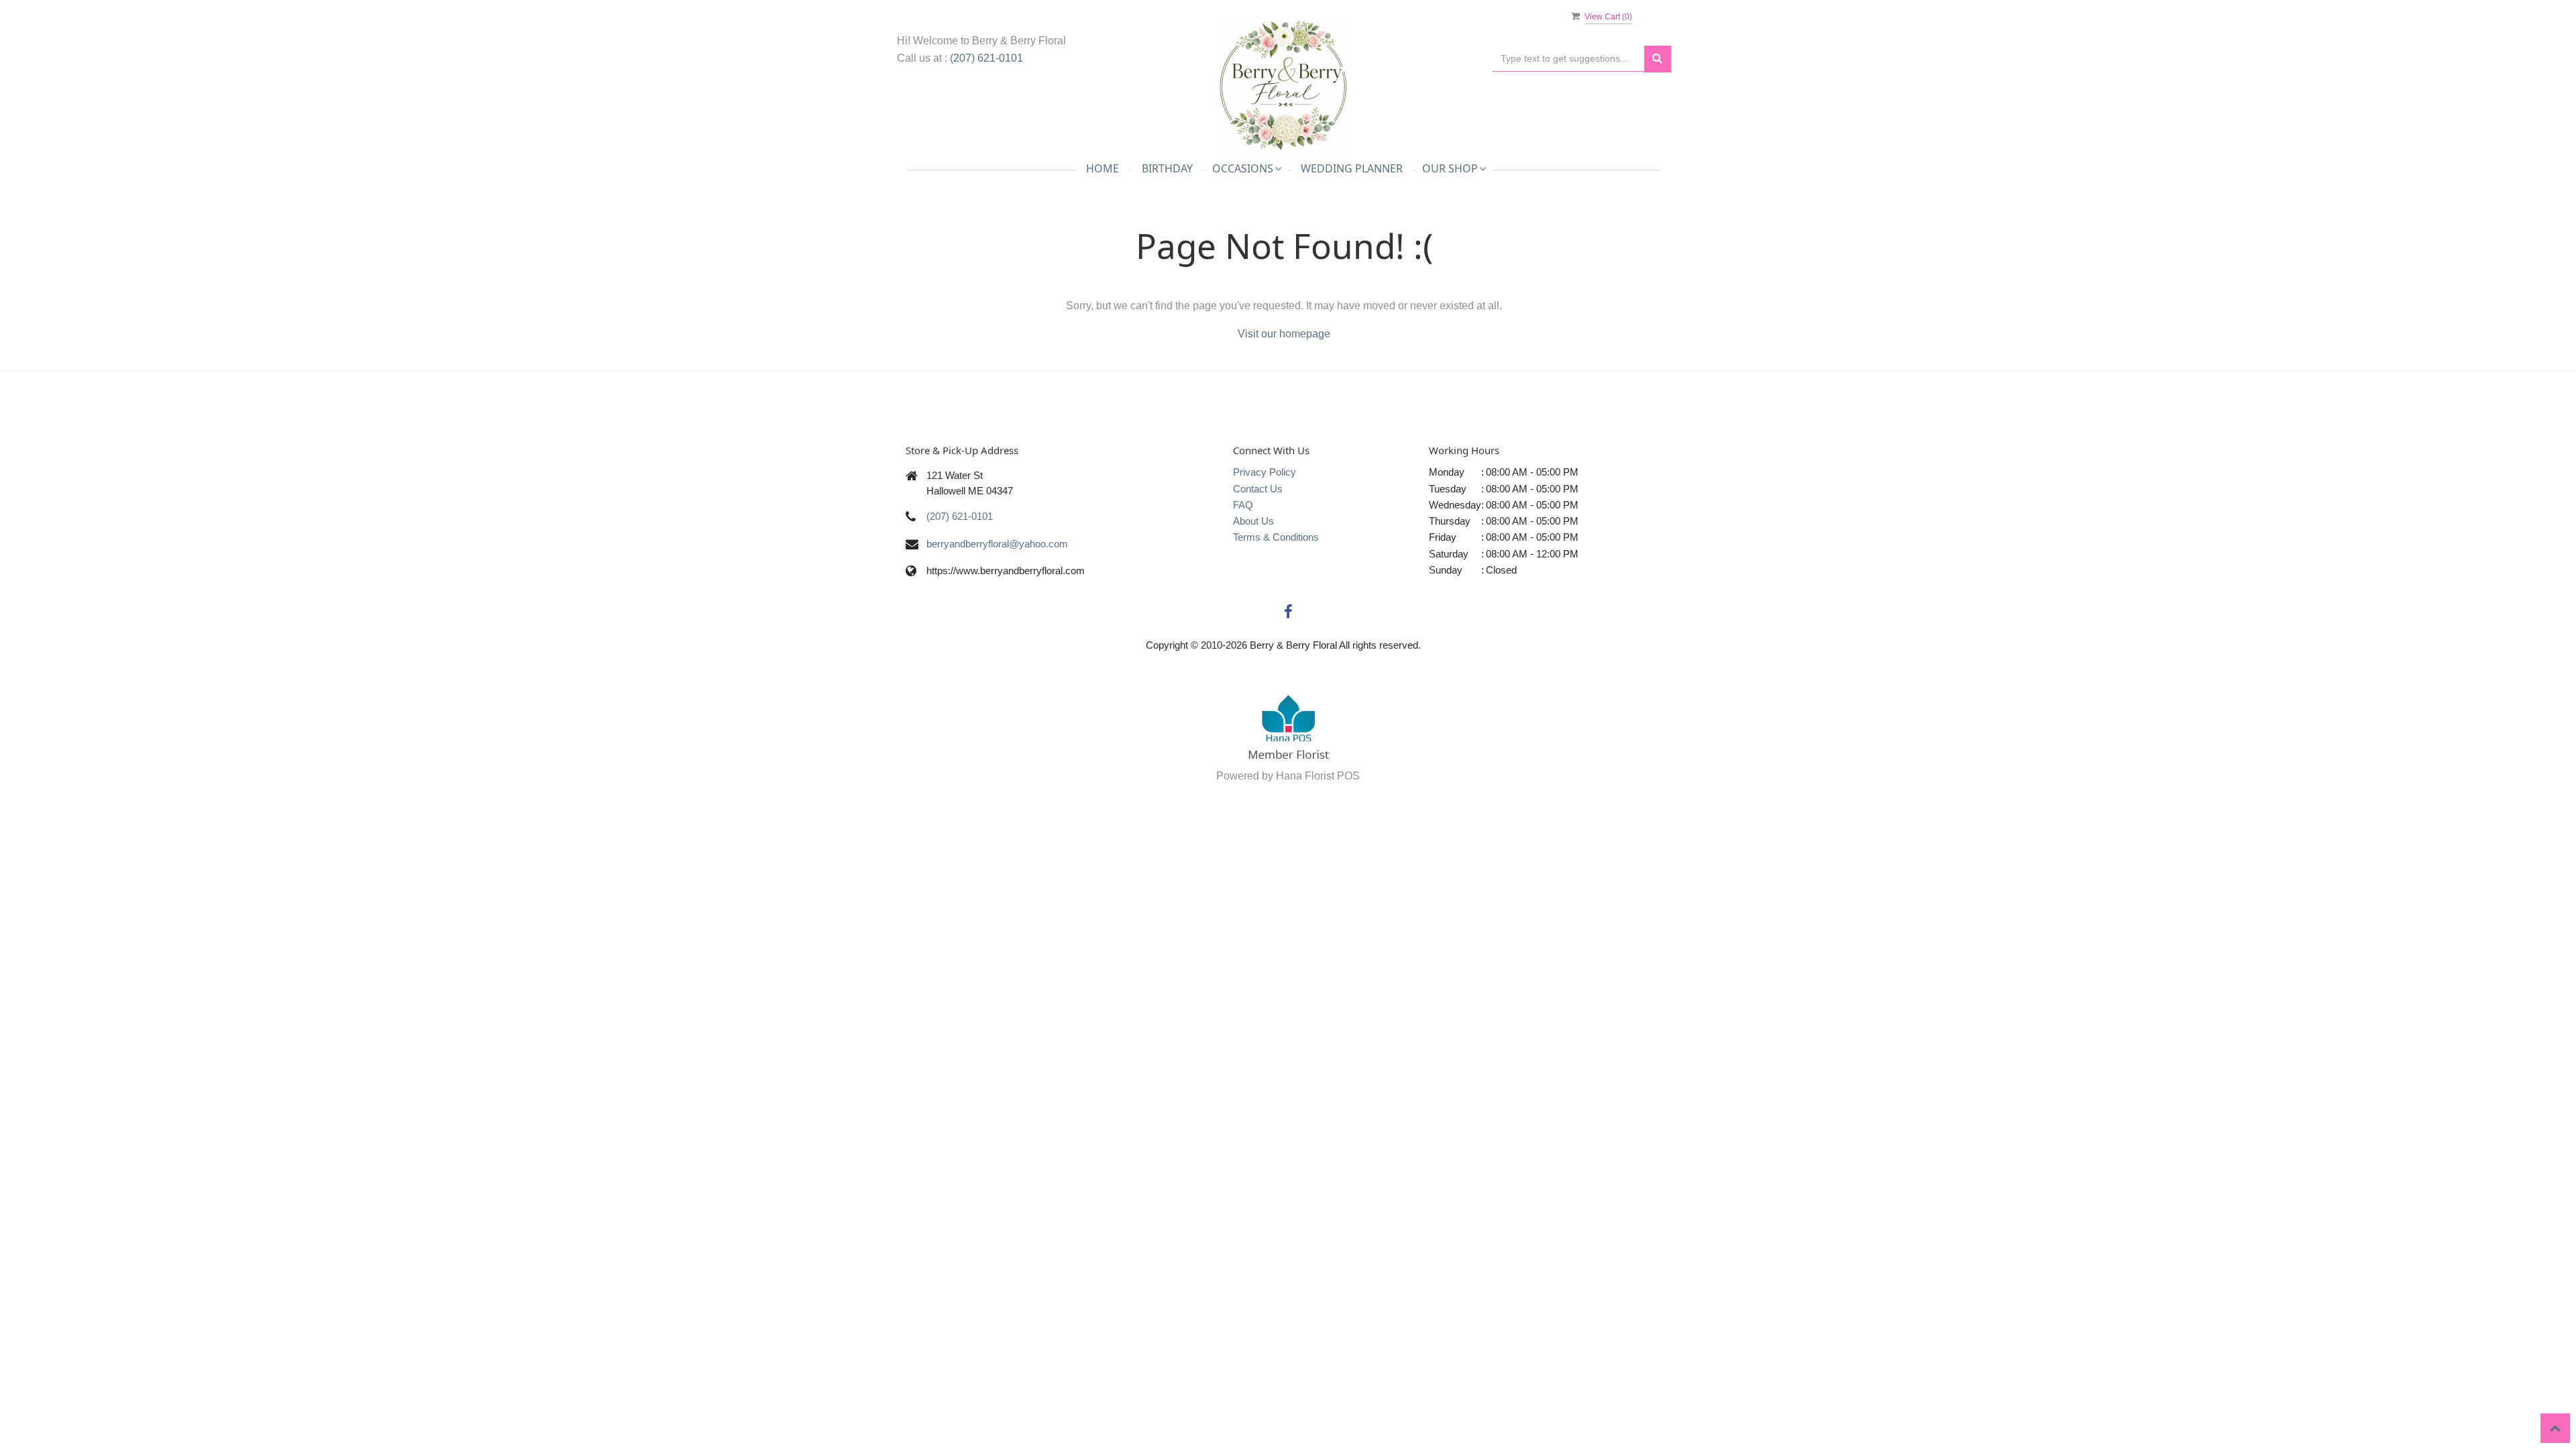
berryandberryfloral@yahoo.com (997, 544)
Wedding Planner (1352, 168)
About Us (1253, 521)
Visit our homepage (1284, 334)
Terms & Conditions (1276, 537)
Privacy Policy (1265, 472)
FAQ (1243, 505)
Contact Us (1258, 489)
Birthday (1167, 168)
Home (1103, 168)
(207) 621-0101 (986, 58)
